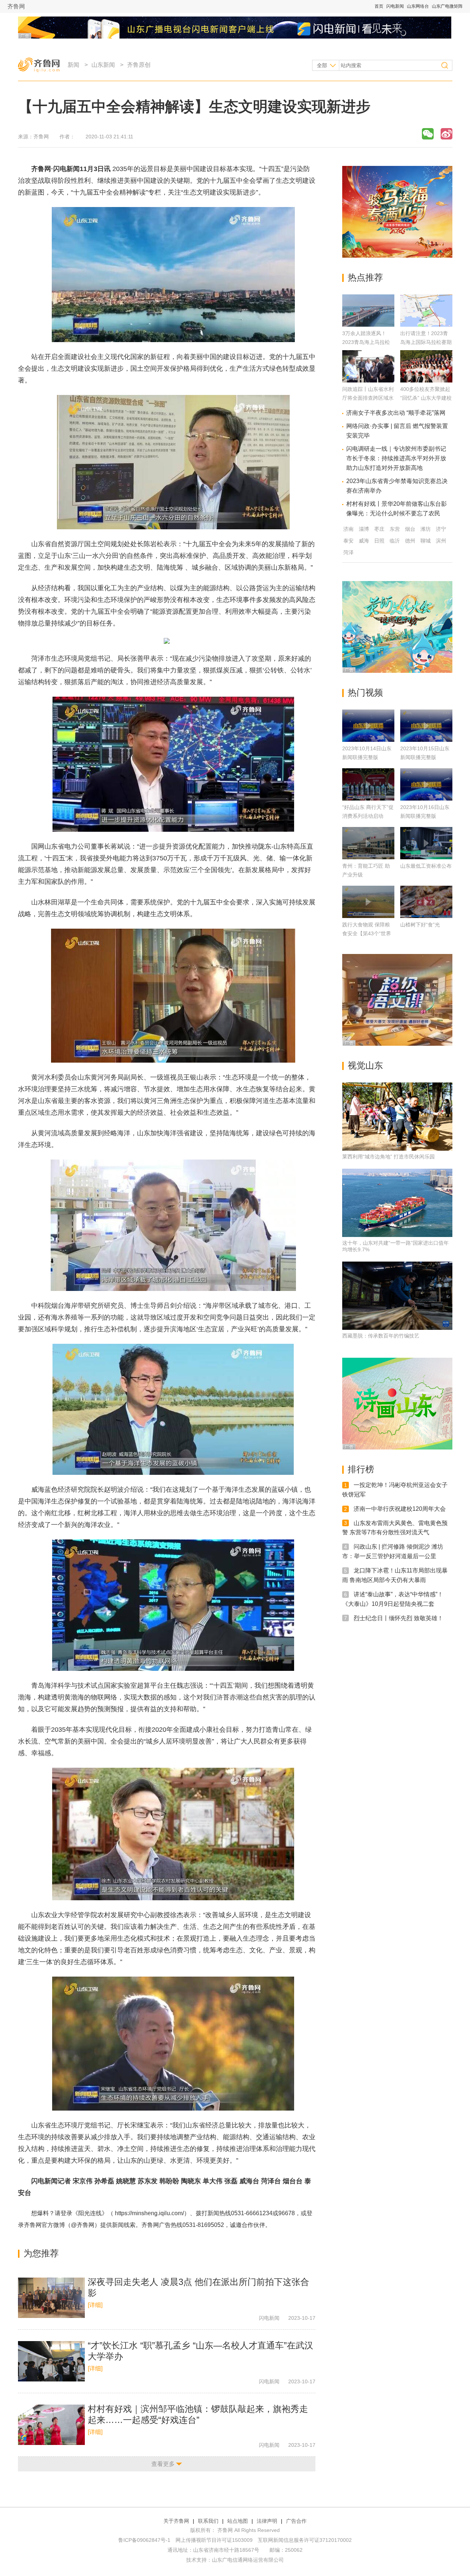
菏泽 (348, 552)
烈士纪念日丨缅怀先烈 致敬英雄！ (398, 1618)
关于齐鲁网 (176, 2521)
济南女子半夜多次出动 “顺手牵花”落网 (396, 413)
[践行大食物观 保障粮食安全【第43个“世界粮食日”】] (368, 902)
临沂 (395, 541)
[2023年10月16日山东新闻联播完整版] (426, 784)
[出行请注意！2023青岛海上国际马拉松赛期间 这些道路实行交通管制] (426, 325)
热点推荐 (365, 277)
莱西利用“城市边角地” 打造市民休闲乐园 (388, 1157)
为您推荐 (41, 2253)
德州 (410, 541)
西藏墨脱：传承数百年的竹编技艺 (381, 1336)
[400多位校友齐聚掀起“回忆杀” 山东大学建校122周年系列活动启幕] (426, 380)
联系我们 (208, 2521)
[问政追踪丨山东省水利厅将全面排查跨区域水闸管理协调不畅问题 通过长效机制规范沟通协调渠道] (368, 380)
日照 (379, 541)
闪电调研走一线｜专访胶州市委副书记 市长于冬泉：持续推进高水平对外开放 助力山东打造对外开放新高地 (396, 458)
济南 (348, 529)
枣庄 (379, 529)
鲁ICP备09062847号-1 (144, 2540)
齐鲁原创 (139, 65)
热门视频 (365, 692)
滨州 (441, 541)
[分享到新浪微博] (446, 134)
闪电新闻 (395, 6)
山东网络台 (418, 6)
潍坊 (426, 529)
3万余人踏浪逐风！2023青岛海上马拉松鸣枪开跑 (366, 342)
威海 (364, 541)
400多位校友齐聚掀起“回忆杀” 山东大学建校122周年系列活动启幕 (426, 398)
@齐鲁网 (83, 2225)
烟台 (410, 529)
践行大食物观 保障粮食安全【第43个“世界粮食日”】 (367, 933)
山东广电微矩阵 (447, 6)
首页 (379, 6)
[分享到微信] (428, 134)
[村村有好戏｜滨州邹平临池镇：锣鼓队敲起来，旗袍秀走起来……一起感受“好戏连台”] (51, 2425)
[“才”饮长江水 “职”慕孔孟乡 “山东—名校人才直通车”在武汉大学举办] (51, 2361)
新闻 (73, 65)
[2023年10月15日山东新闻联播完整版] (426, 726)
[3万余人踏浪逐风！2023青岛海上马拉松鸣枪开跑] (368, 325)
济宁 (441, 529)
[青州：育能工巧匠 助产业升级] (368, 843)
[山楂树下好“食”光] (426, 902)
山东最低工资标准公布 (426, 866)
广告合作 (296, 2521)
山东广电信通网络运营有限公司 (248, 2560)
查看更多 (163, 2464)
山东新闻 (103, 65)
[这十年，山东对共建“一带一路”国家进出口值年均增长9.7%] (397, 1203)
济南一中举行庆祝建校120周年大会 (400, 1509)
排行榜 (361, 1469)
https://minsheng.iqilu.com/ (149, 2213)
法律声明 (267, 2521)
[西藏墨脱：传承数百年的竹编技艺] (397, 1296)
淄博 (364, 529)
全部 (322, 65)
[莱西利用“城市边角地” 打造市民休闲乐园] (397, 1117)
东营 (395, 529)
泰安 (348, 541)
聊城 (426, 541)
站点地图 (238, 2521)
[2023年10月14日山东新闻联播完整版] (368, 726)
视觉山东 (365, 1065)
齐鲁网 (16, 6)
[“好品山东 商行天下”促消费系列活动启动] (368, 784)
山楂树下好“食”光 (420, 925)
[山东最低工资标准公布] (426, 843)
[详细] (95, 2305)
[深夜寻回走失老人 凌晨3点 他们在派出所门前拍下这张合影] (51, 2298)
